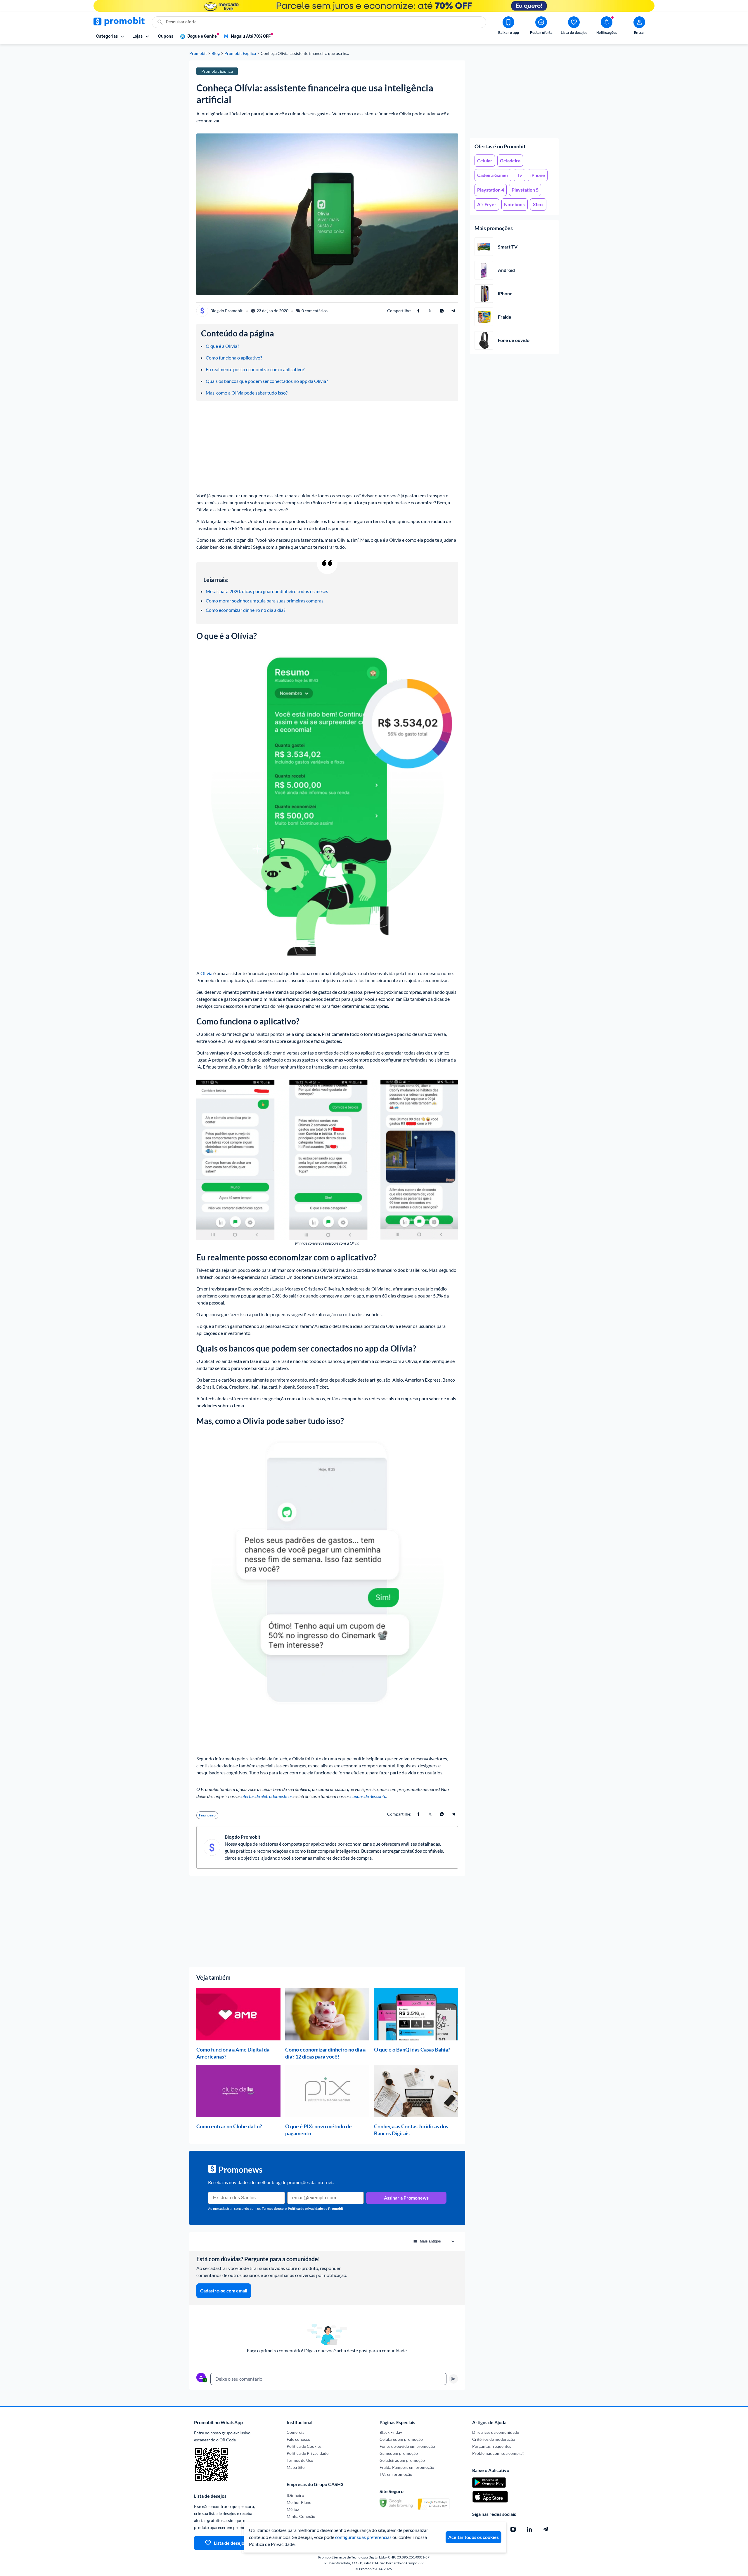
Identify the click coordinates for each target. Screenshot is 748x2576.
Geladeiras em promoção (402, 2460)
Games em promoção (399, 2453)
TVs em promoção (396, 2474)
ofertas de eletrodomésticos (267, 1796)
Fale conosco (298, 2439)
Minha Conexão (301, 2516)
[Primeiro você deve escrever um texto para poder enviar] (453, 2379)
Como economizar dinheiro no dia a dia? (245, 610)
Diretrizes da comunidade (496, 2432)
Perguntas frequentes (492, 2446)
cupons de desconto (368, 1796)
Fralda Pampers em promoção (407, 2467)
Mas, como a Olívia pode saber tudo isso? (247, 393)
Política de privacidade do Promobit (316, 2208)
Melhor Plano (299, 2502)
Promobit (198, 53)
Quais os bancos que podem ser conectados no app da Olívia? (267, 381)
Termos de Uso (300, 2460)
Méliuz (293, 2509)
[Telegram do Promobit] (546, 2529)
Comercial (296, 2432)
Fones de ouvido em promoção (407, 2446)
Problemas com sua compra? (498, 2453)
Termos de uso (273, 2208)
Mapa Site (296, 2467)
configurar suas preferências (363, 2537)
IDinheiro (295, 2495)
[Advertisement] (514, 97)
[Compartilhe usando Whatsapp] (442, 311)
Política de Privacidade (308, 2453)
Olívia (206, 973)
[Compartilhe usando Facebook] (418, 311)
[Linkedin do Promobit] (529, 2529)
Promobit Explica (240, 53)
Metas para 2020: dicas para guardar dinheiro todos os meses (267, 591)
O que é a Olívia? (222, 346)
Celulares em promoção (401, 2439)
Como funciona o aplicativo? (234, 358)
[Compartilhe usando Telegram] (453, 311)
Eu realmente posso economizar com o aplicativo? (255, 369)
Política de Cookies (304, 2446)
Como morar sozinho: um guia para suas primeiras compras (265, 601)
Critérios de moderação (494, 2439)
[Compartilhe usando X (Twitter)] (430, 311)
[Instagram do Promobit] (513, 2529)
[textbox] (328, 2379)
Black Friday (391, 2432)
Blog (216, 53)
